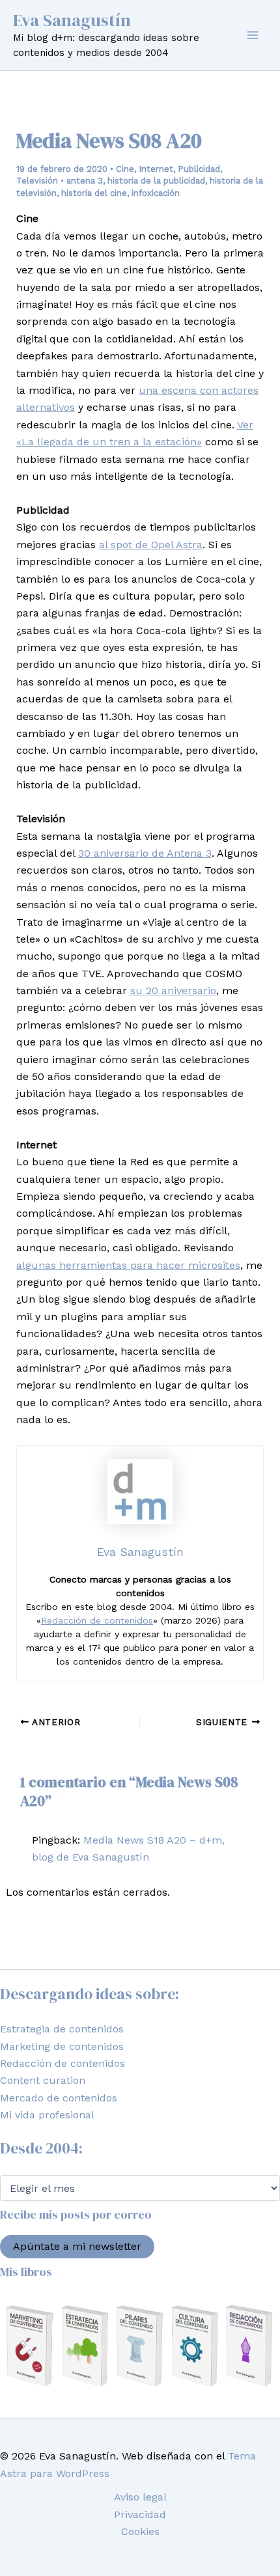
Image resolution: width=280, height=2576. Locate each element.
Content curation (43, 2080)
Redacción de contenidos (97, 1620)
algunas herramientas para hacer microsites (128, 1265)
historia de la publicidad (156, 181)
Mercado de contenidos (59, 2098)
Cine (125, 169)
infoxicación (156, 193)
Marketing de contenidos (62, 2046)
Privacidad (140, 2514)
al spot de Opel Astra (151, 545)
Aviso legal (140, 2497)
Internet (156, 169)
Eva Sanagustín (72, 20)
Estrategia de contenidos (62, 2029)
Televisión (37, 181)
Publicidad (199, 169)
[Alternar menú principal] (253, 35)
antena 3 (85, 181)
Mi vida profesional (47, 2115)
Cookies (140, 2531)
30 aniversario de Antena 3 (145, 853)
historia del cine (94, 193)
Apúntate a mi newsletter (77, 2246)
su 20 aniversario (173, 990)
